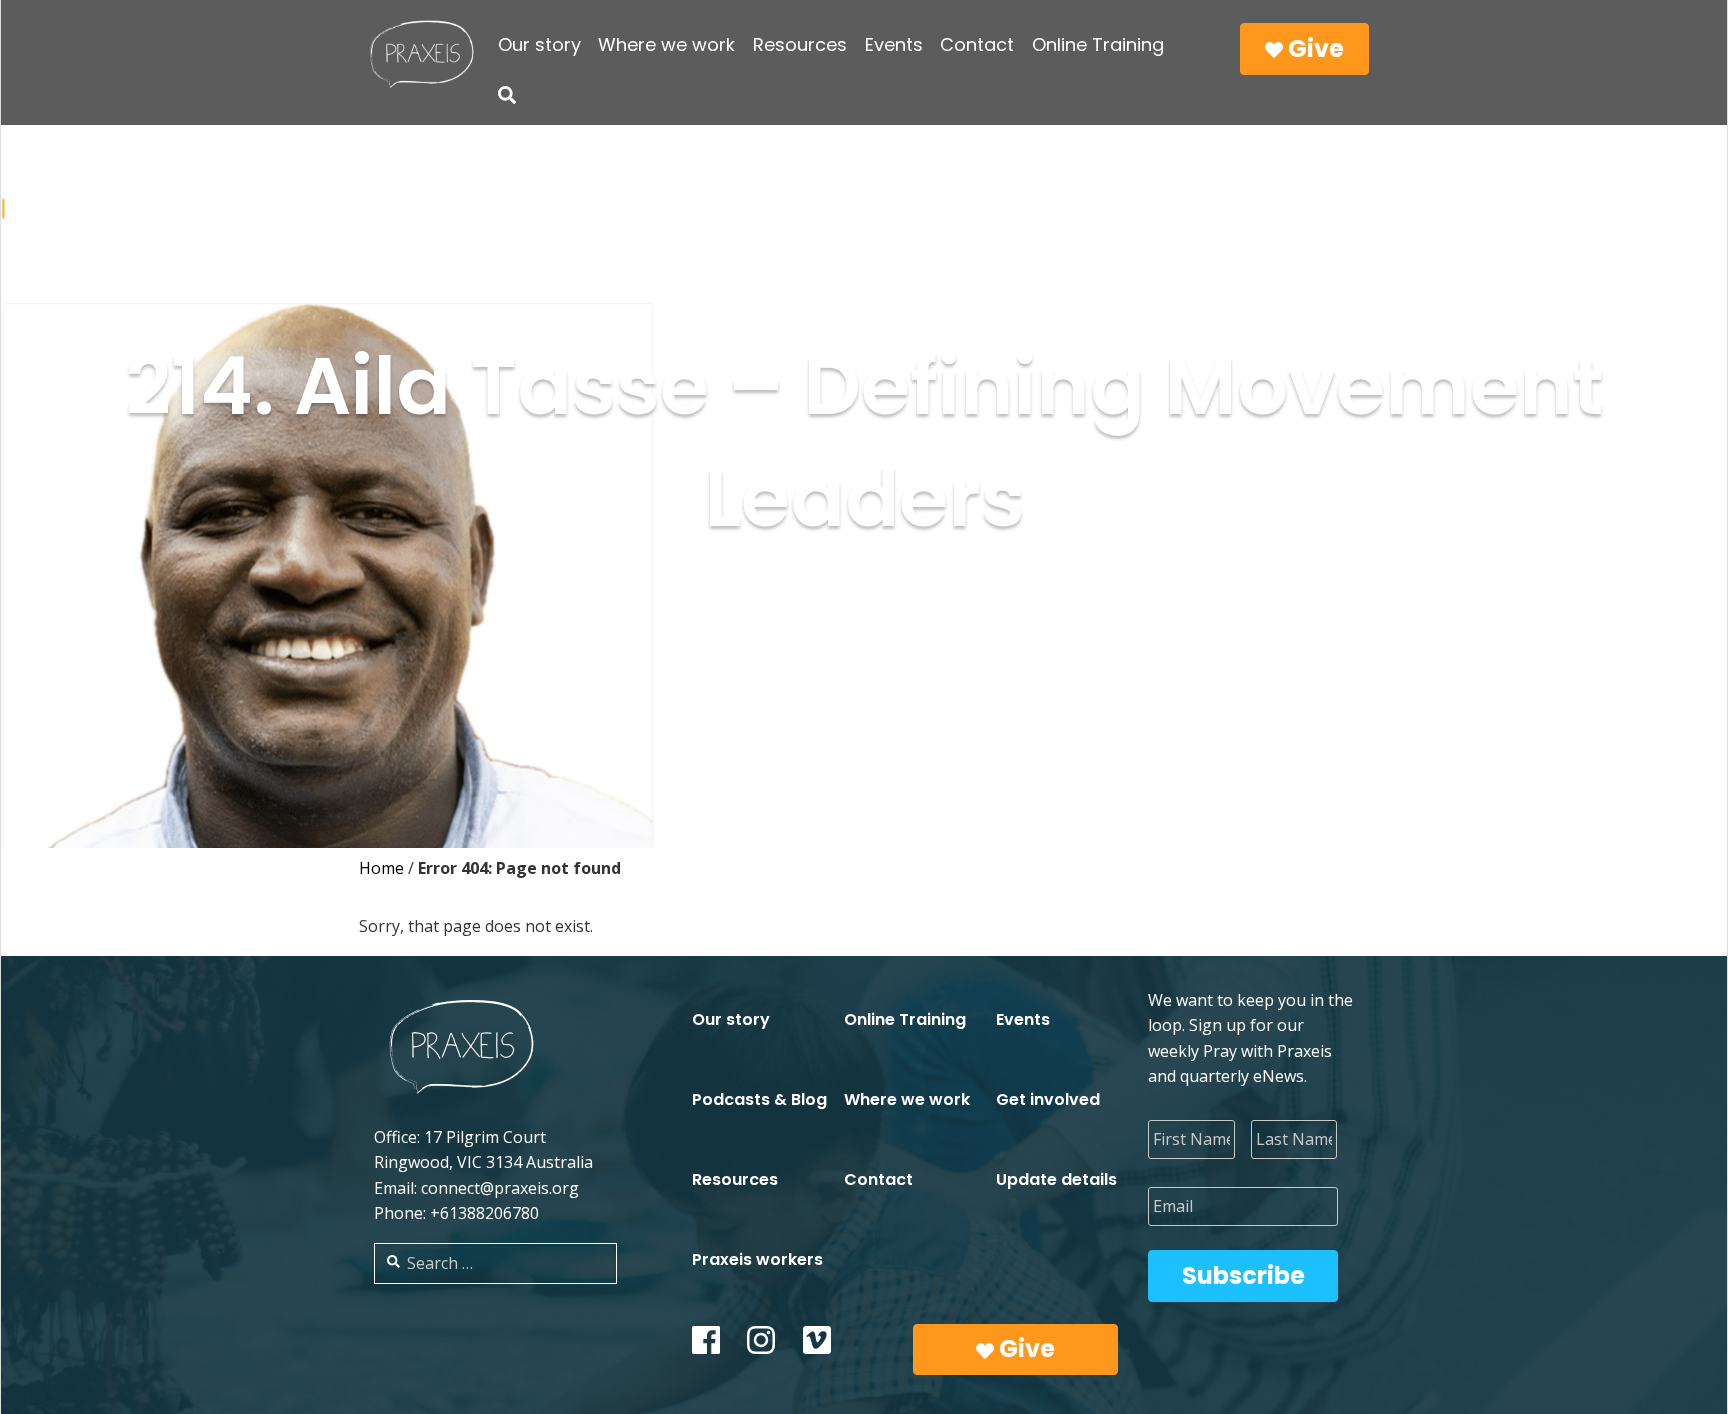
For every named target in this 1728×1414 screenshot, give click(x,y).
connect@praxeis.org (500, 1188)
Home (381, 868)
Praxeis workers (757, 1259)
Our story (539, 44)
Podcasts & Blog (759, 1099)
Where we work (666, 44)
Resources (800, 44)
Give (1313, 48)
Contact (977, 44)
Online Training (1098, 44)
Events (894, 44)
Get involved (1048, 1099)
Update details (1056, 1179)
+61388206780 (484, 1213)
